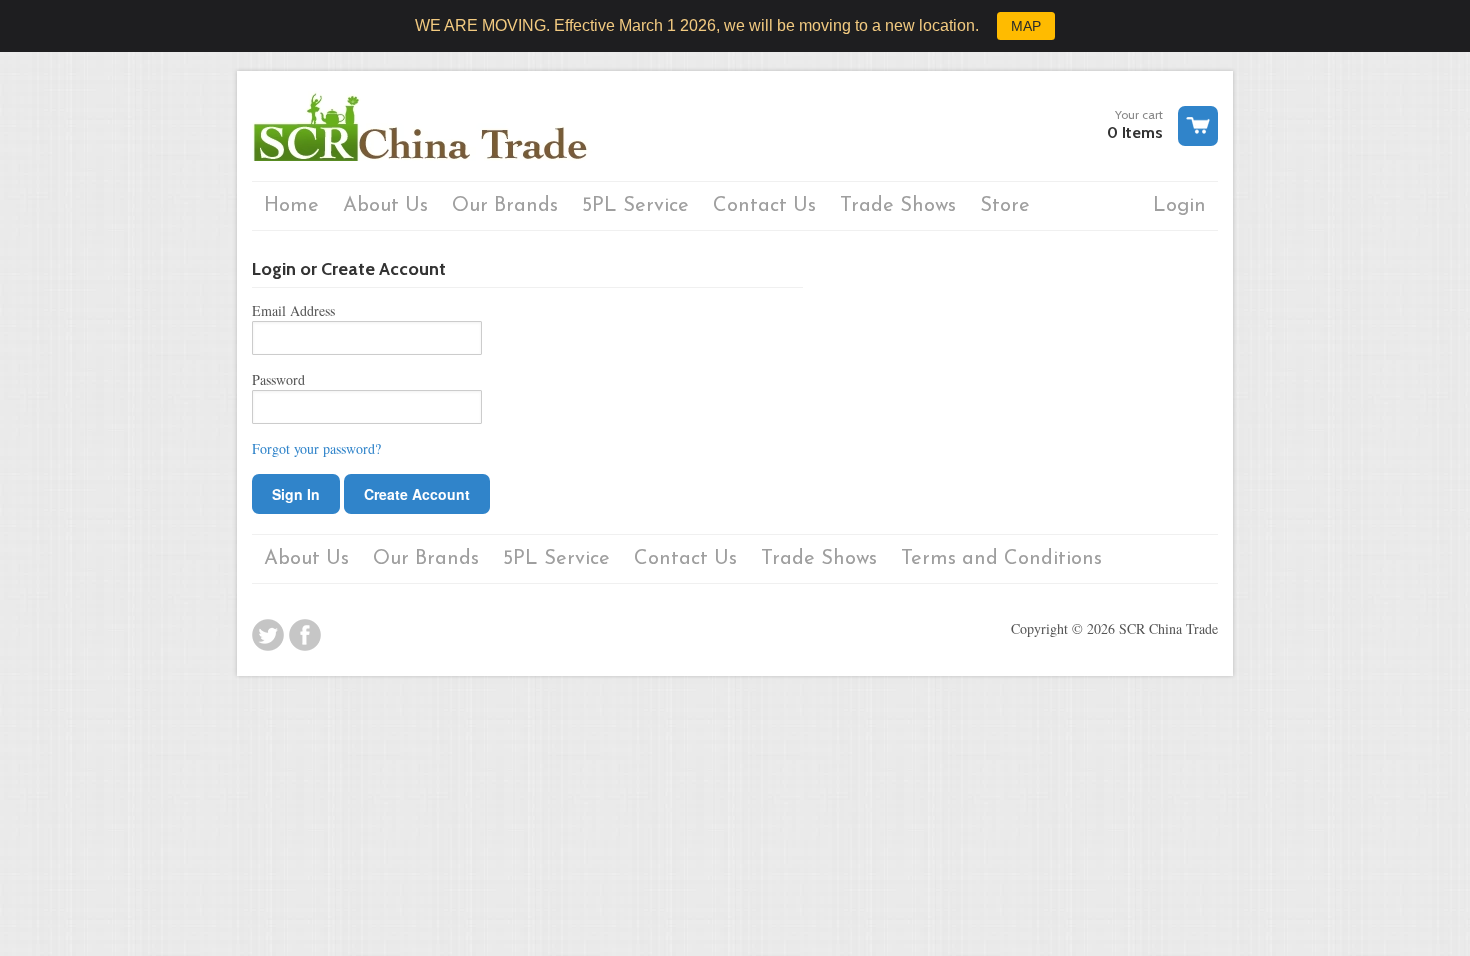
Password (278, 379)
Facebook (305, 635)
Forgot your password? (316, 448)
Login (1179, 206)
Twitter (268, 635)
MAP (1026, 26)
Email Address (293, 310)
